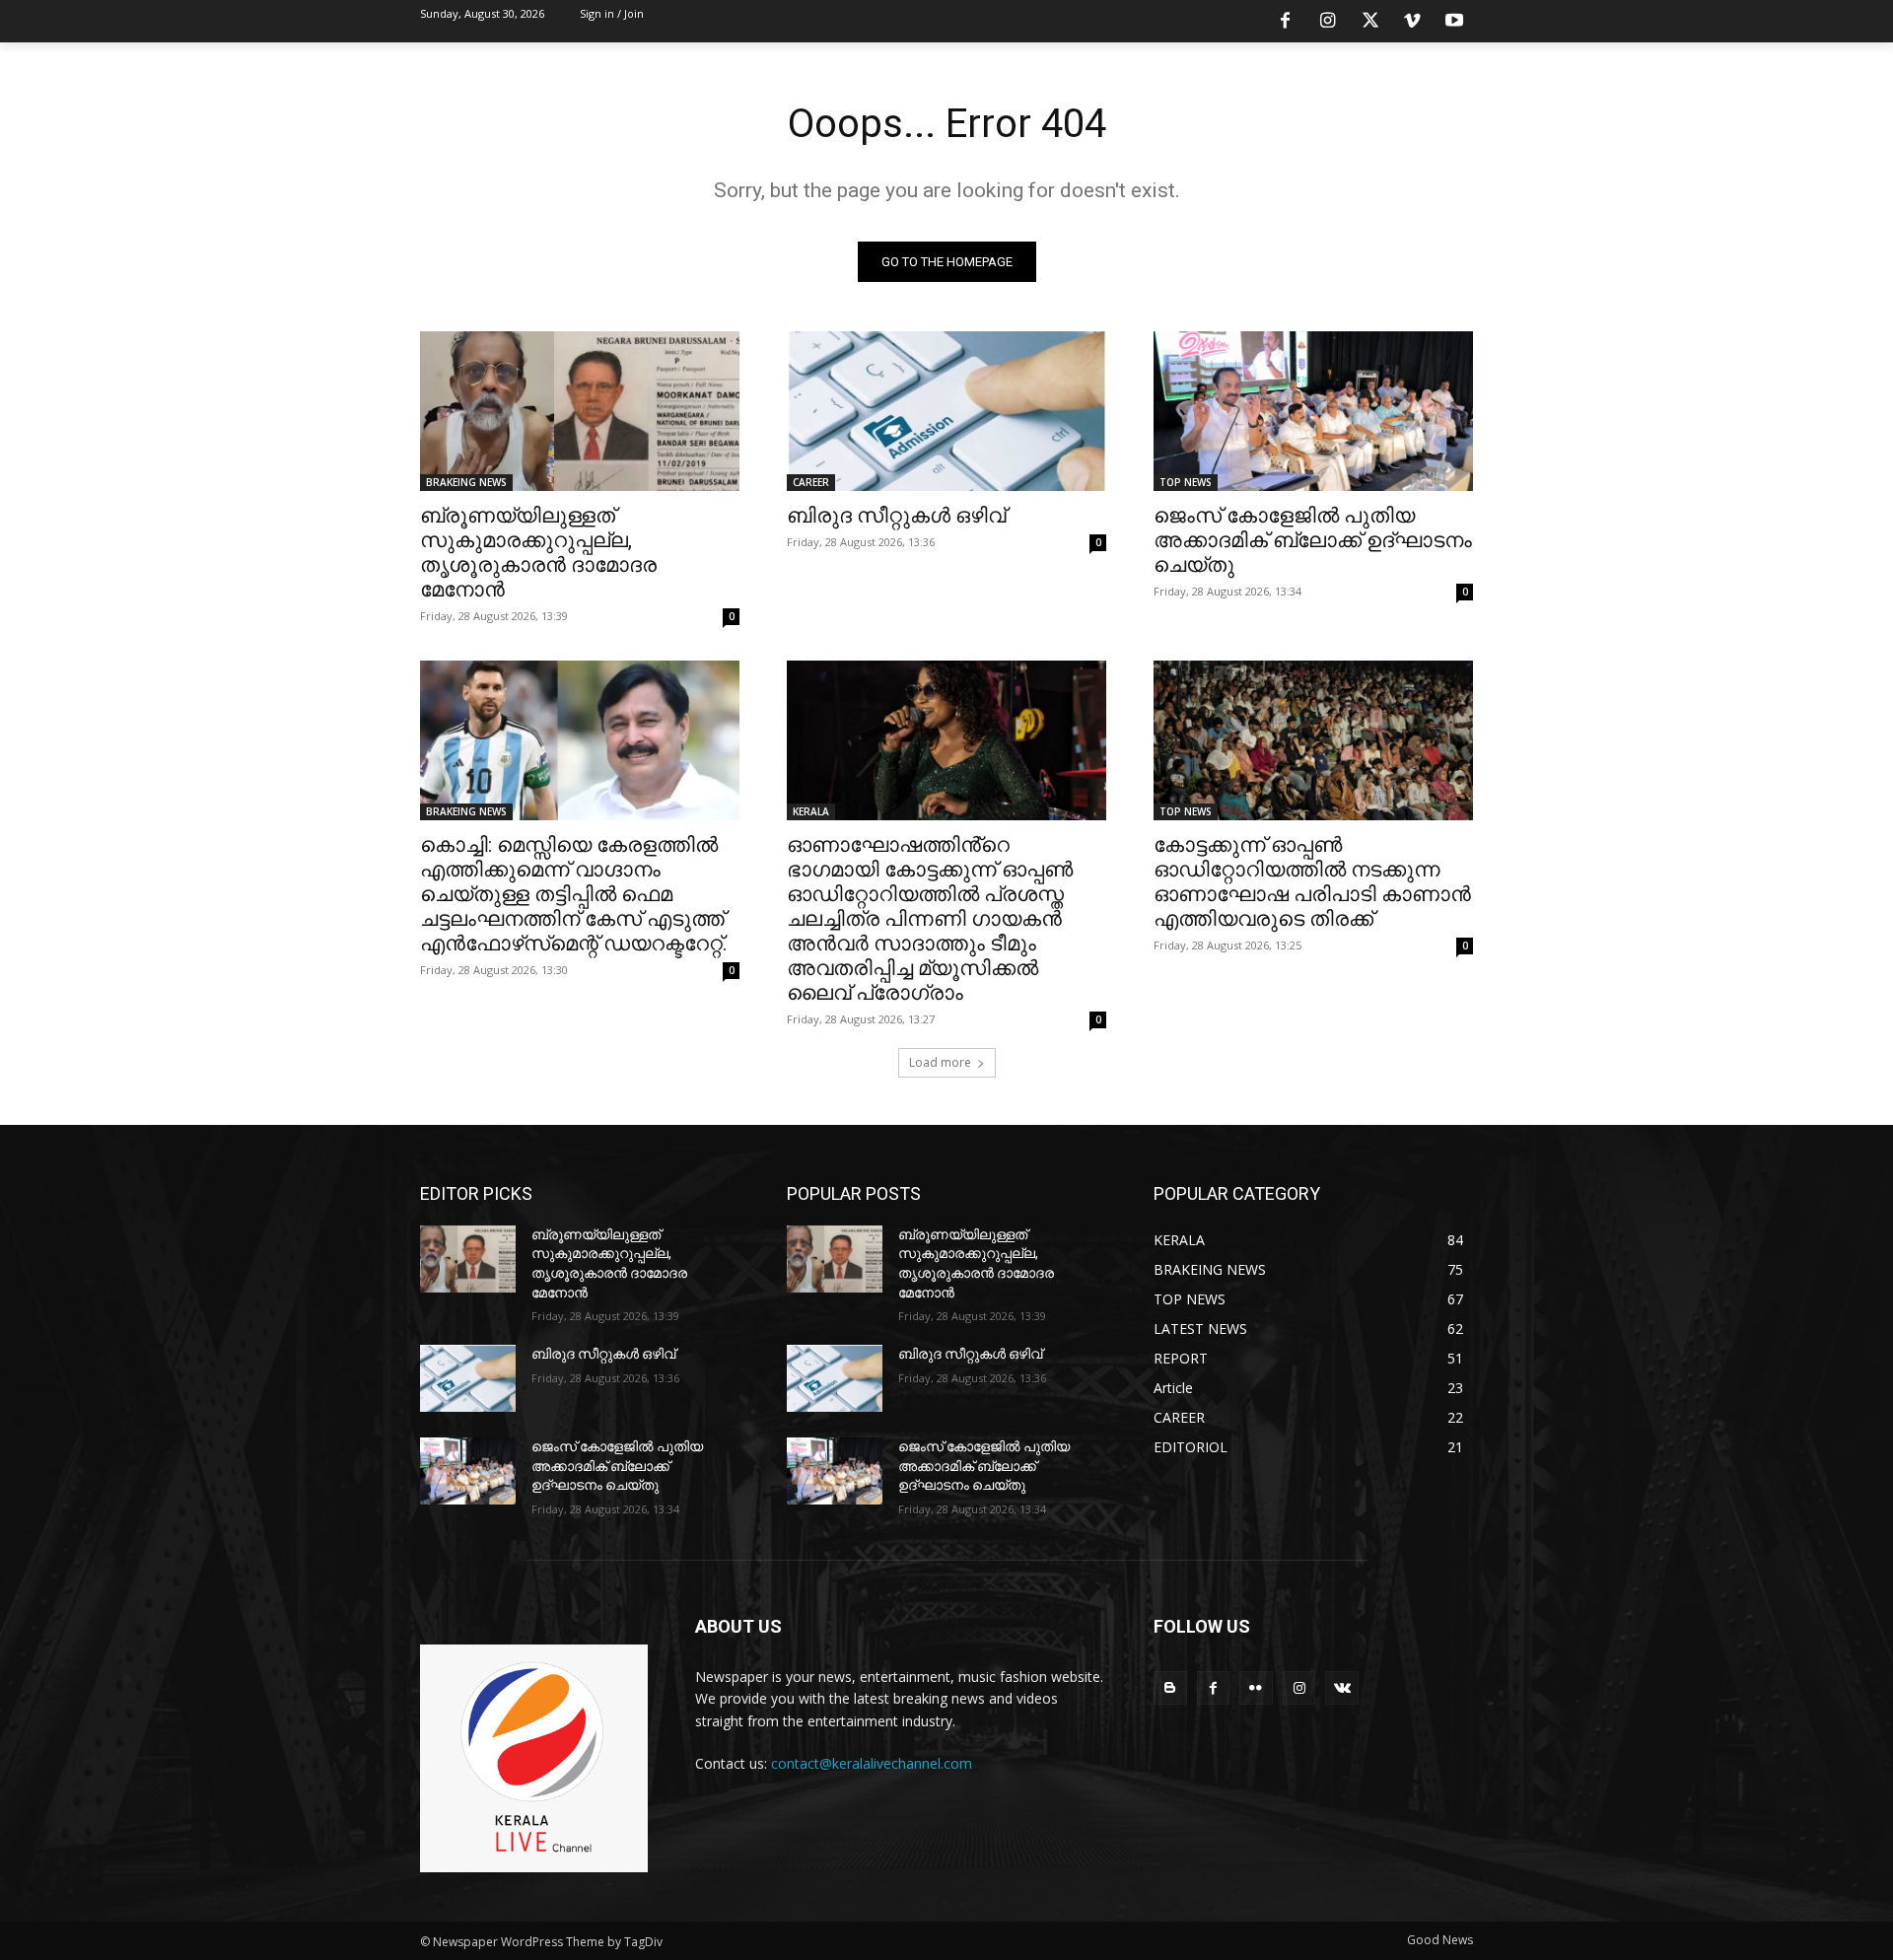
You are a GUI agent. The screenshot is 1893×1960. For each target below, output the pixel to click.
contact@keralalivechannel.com (872, 1763)
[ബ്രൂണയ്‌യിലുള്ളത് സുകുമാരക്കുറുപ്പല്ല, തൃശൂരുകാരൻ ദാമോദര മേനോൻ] (580, 411)
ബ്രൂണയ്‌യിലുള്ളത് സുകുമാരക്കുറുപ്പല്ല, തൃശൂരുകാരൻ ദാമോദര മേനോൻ (538, 553)
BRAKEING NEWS (466, 482)
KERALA (811, 811)
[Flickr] (1256, 1688)
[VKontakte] (1342, 1688)
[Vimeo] (1412, 22)
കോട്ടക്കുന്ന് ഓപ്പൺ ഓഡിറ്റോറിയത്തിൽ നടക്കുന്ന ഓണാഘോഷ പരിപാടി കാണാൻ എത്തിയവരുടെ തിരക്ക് (1312, 882)
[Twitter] (1370, 22)
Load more (940, 1062)
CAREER (811, 482)
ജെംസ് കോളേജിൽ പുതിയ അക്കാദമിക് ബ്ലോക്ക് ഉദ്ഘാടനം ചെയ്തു (1313, 540)
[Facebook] (1286, 22)
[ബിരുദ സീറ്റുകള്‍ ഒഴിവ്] (946, 411)
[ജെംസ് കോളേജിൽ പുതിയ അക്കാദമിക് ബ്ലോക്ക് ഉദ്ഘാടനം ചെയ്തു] (1313, 411)
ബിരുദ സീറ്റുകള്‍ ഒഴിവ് (896, 516)
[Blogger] (1170, 1688)
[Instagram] (1328, 22)
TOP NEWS (1186, 482)
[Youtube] (1454, 22)
